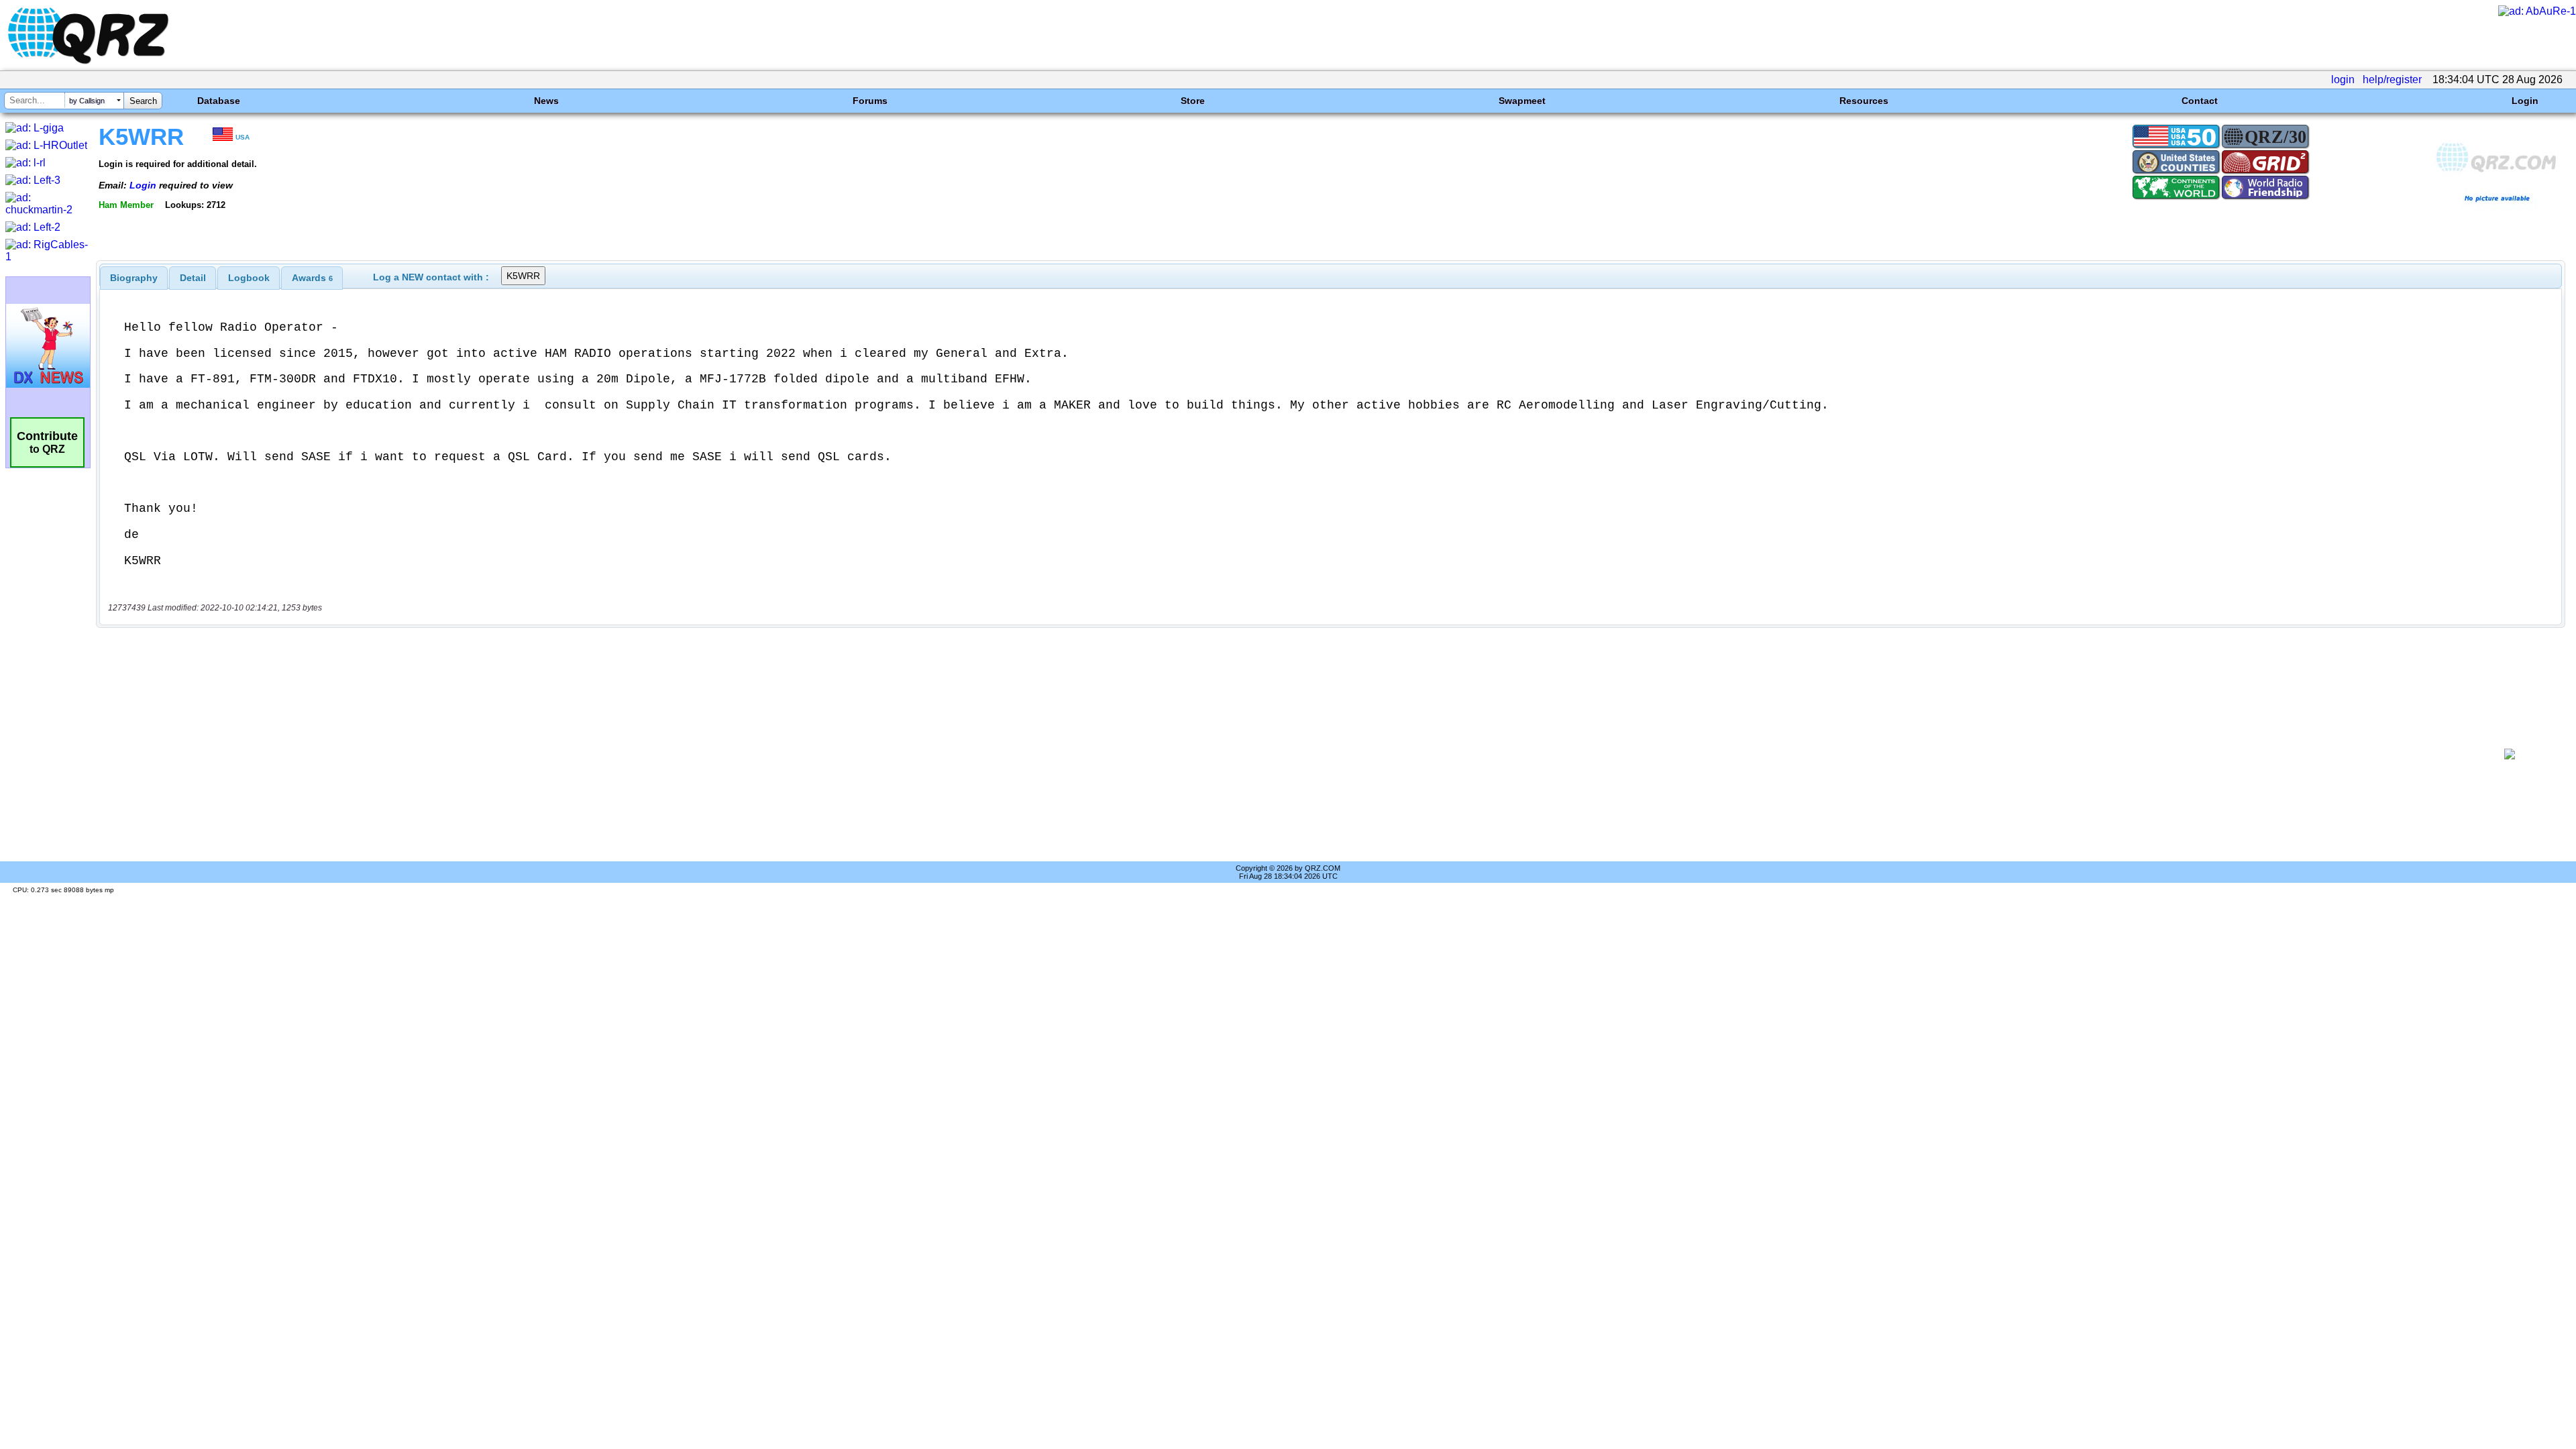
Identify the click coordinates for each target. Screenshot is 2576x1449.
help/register (2392, 79)
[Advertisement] (1286, 754)
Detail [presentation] (193, 278)
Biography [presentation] (134, 278)
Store (1193, 101)
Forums (870, 101)
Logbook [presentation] (249, 278)
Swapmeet (1522, 101)
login (2343, 79)
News (546, 101)
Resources (1864, 101)
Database (219, 101)
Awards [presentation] (312, 278)
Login (2525, 101)
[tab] (134, 278)
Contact (2200, 101)
